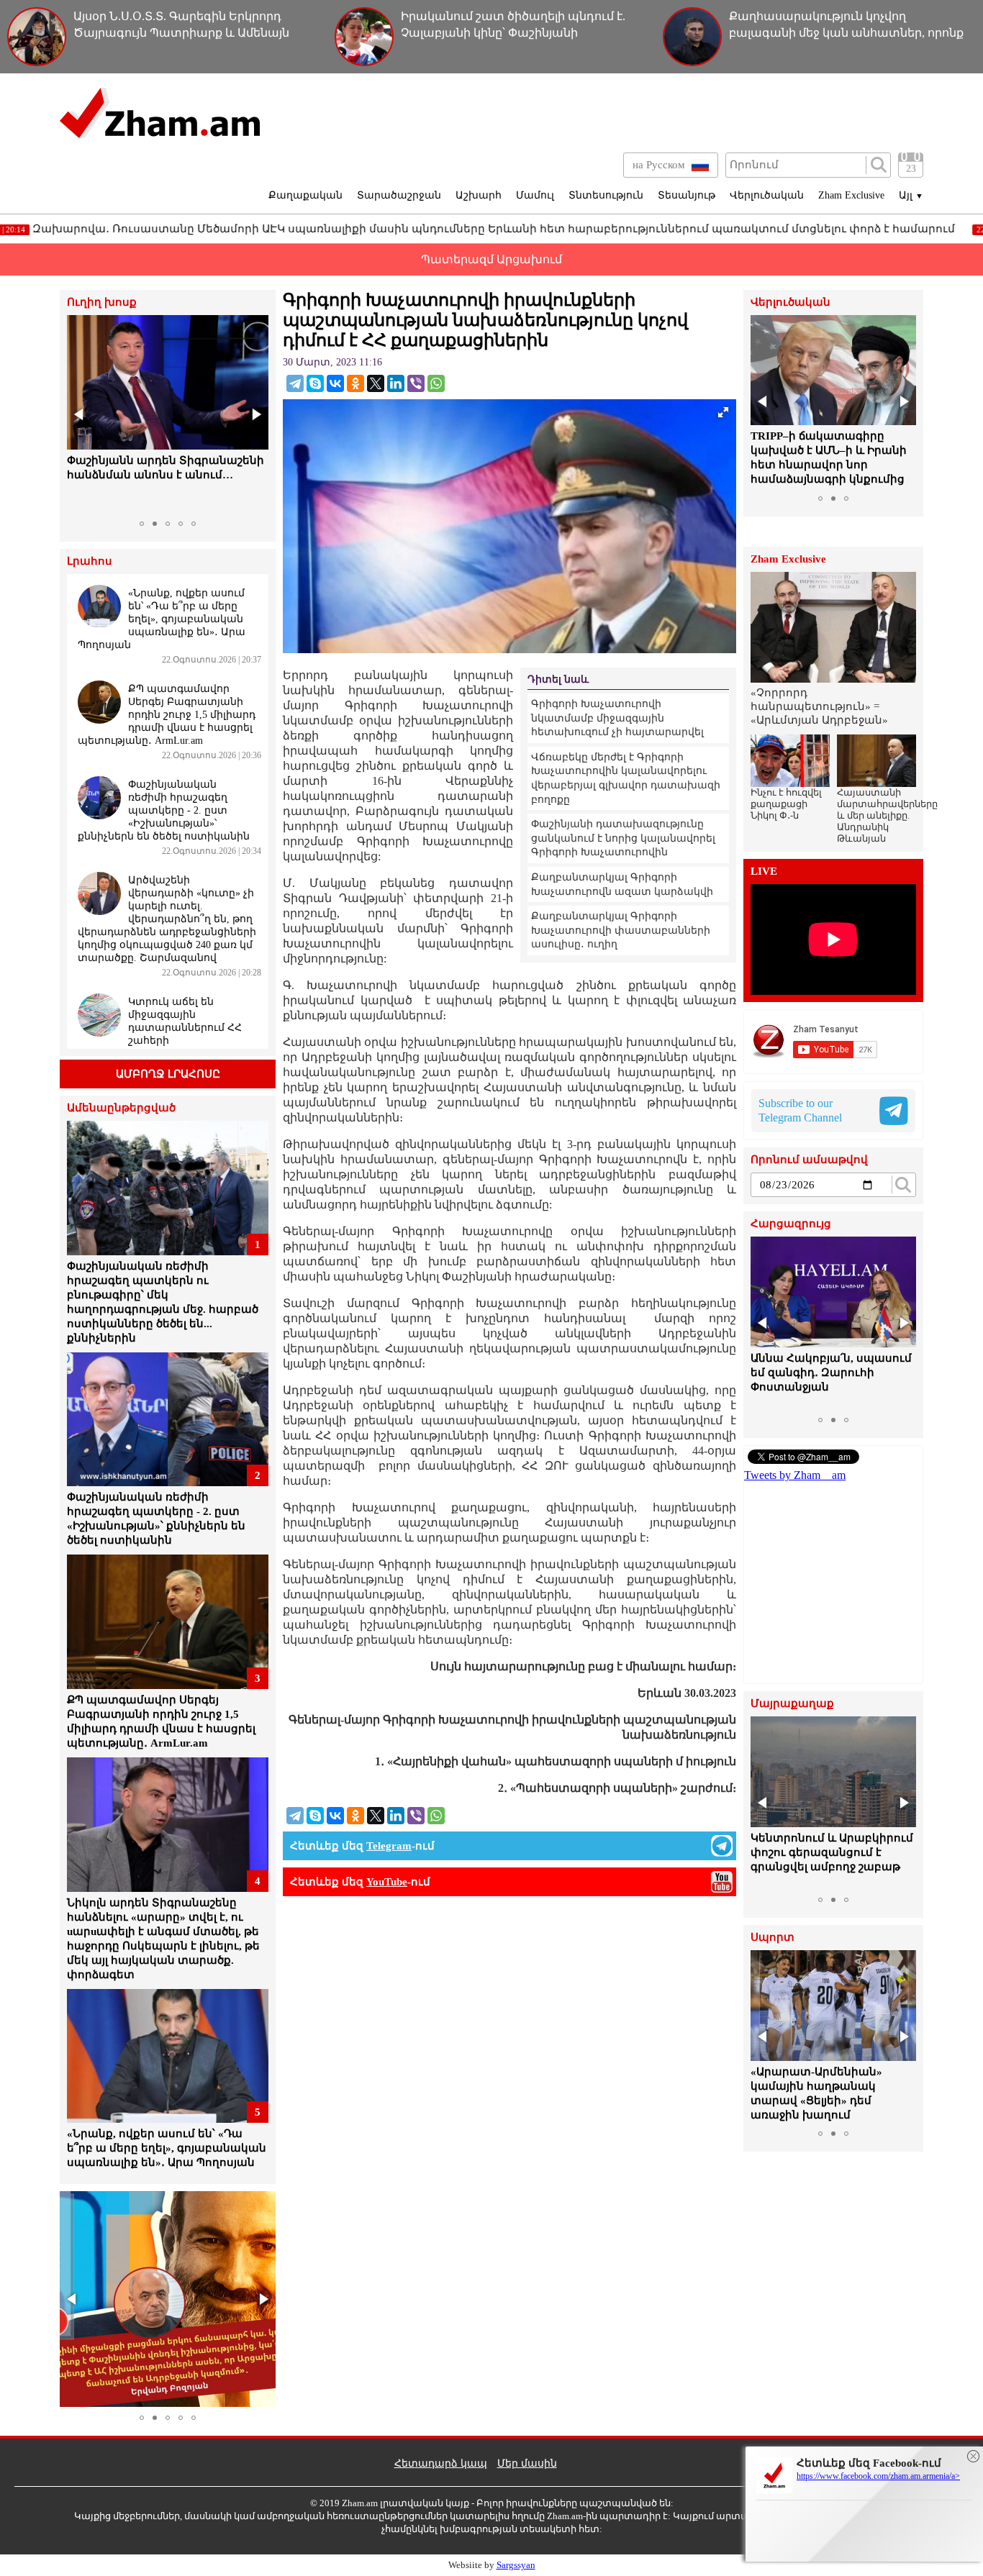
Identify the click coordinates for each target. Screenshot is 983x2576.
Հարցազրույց (791, 1224)
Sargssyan (516, 2565)
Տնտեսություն (606, 195)
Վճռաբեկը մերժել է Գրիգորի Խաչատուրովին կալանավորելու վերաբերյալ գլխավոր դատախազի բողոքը (626, 778)
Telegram (389, 1846)
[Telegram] (295, 383)
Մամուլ (535, 195)
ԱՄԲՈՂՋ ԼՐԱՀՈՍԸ (168, 1074)
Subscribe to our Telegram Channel (800, 1110)
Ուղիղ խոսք (102, 302)
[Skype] (315, 383)
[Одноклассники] (355, 383)
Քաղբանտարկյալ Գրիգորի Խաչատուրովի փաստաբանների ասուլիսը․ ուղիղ (621, 930)
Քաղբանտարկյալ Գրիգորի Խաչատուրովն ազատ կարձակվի (622, 884)
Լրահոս (90, 561)
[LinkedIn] (396, 383)
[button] (80, 414)
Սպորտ (773, 1938)
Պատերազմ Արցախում (491, 259)
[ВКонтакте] (335, 383)
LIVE (764, 871)
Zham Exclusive (851, 195)
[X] (376, 383)
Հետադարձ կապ (441, 2463)
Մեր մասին (527, 2463)
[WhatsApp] (436, 383)
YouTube (387, 1882)
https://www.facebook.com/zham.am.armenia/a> (878, 2476)
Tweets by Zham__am (795, 1475)
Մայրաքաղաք (792, 1704)
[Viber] (416, 383)
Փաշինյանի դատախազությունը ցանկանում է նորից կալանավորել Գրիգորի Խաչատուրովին (623, 838)
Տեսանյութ (687, 195)
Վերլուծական (767, 195)
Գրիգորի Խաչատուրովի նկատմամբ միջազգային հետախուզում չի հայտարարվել (617, 718)
